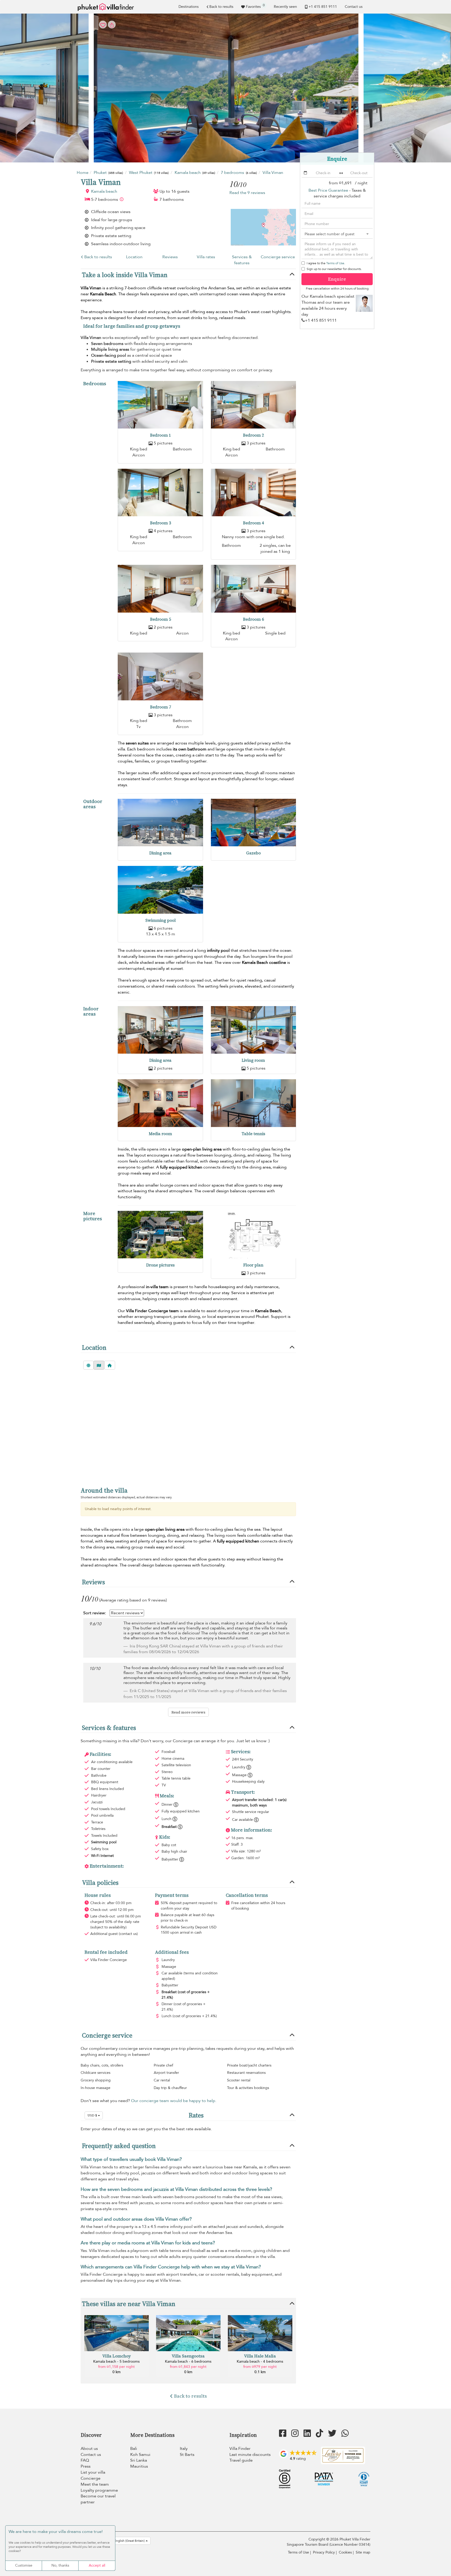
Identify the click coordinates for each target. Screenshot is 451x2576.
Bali (134, 2449)
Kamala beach (104, 191)
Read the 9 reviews (247, 193)
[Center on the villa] (110, 1365)
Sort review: (95, 1613)
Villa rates (206, 257)
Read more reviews (188, 1712)
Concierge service (278, 257)
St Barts (187, 2455)
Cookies (345, 2552)
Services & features (242, 260)
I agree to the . (326, 263)
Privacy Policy (324, 2552)
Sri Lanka (139, 2460)
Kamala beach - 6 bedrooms (188, 2361)
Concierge (91, 2478)
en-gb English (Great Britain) (125, 2541)
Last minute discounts (250, 2455)
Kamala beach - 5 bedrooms (116, 2361)
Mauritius (139, 2466)
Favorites (255, 6)
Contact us (354, 7)
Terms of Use (335, 263)
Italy (184, 2449)
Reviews (170, 257)
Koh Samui (140, 2455)
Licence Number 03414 (350, 2545)
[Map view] (99, 1365)
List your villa (93, 2472)
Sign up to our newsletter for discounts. (334, 269)
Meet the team (95, 2484)
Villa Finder (240, 2449)
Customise (24, 2565)
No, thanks (60, 2565)
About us (89, 2449)
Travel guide (241, 2460)
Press (86, 2466)
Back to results (221, 7)
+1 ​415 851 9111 (323, 7)
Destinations (189, 7)
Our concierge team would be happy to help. (174, 2101)
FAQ (85, 2460)
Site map (363, 2552)
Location (134, 257)
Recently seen (285, 7)
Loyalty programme (99, 2490)
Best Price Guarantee (328, 190)
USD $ (93, 2115)
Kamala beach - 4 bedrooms (260, 2361)
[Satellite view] (88, 1365)
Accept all (97, 2565)
